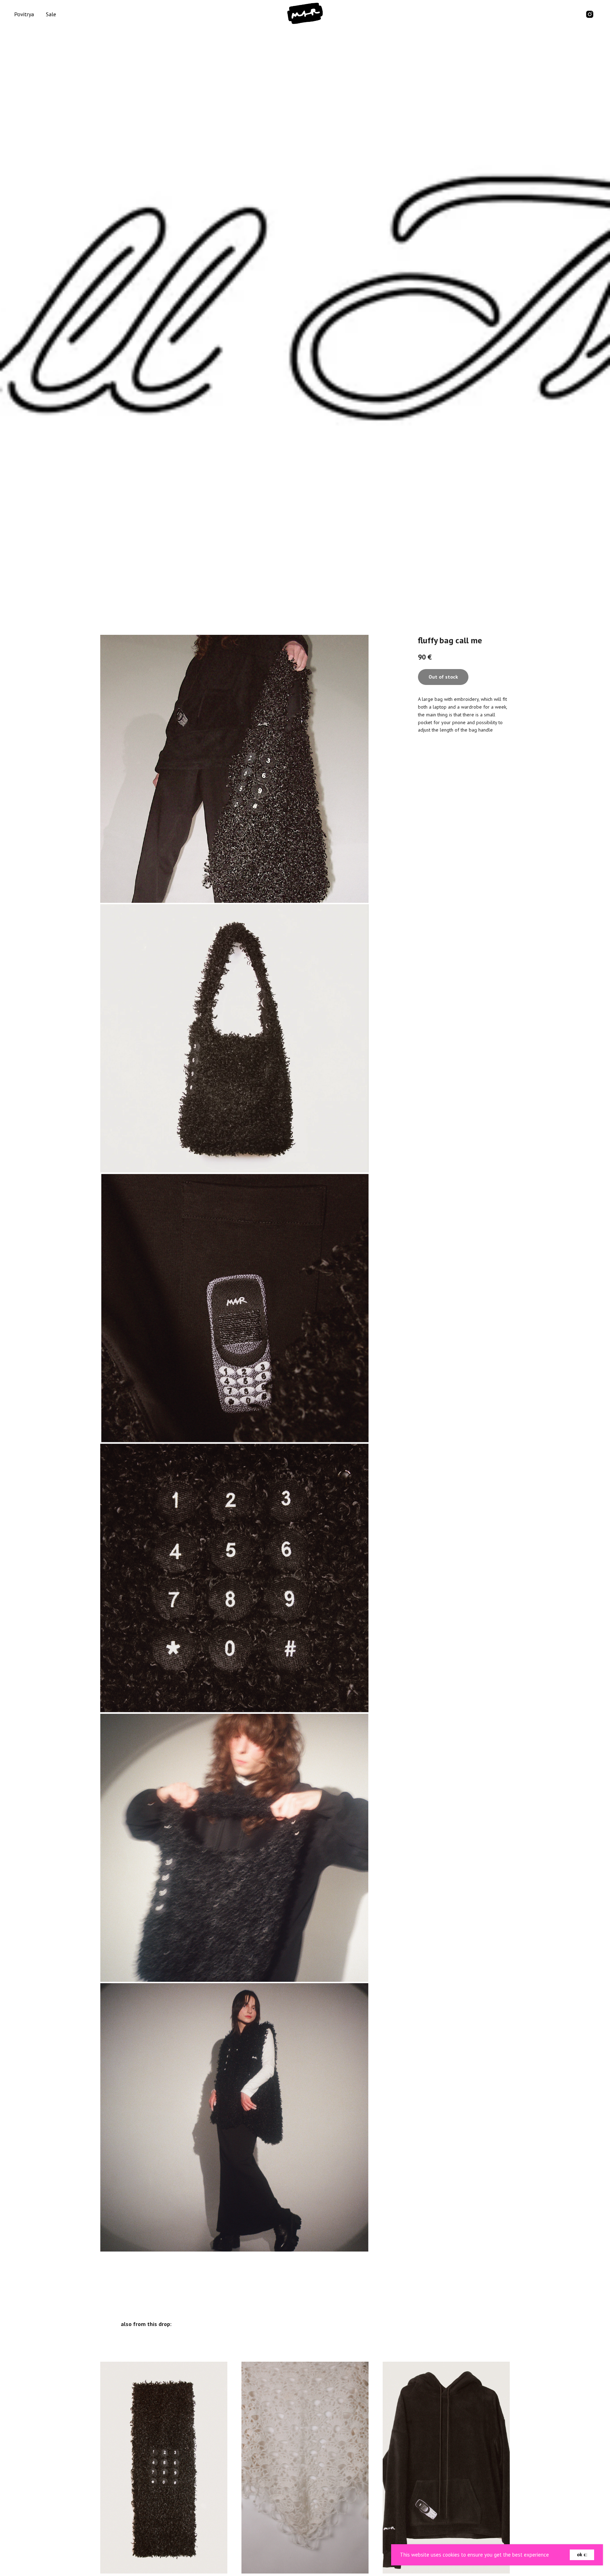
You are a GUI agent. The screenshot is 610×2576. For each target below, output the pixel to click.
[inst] (590, 14)
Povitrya (24, 14)
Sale (51, 14)
